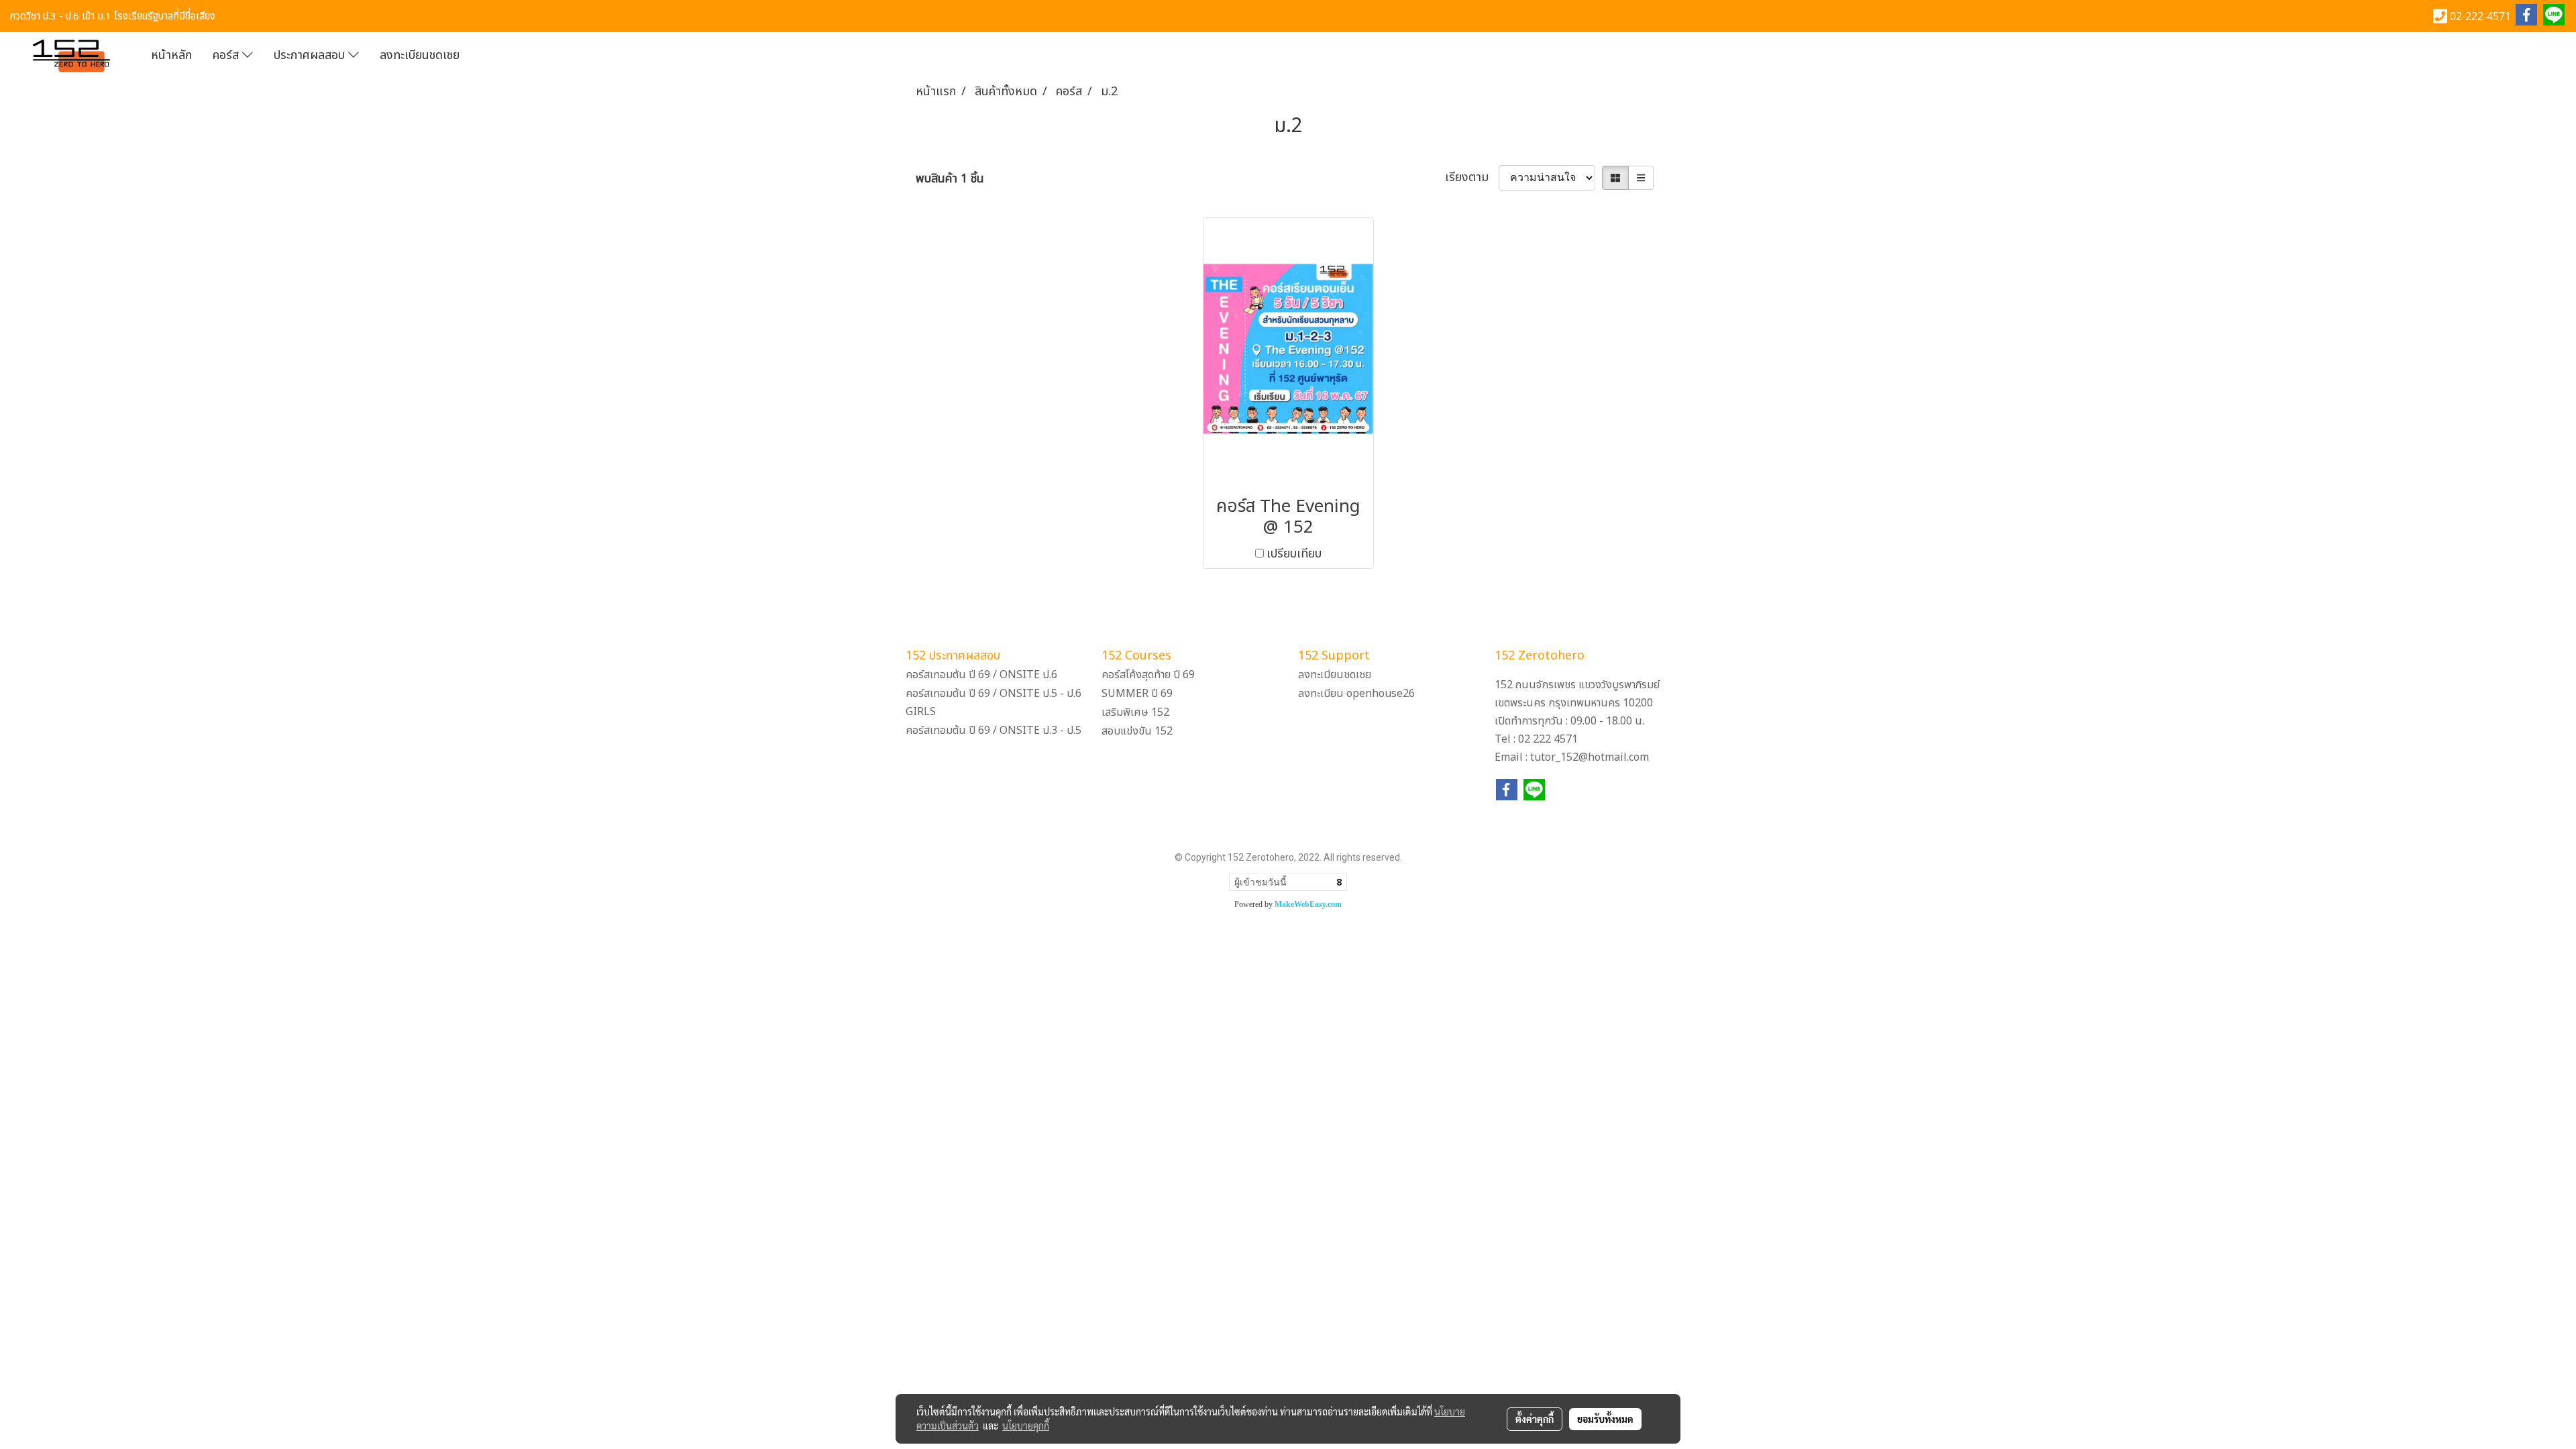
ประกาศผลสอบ (311, 55)
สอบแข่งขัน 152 (1137, 731)
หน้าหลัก (171, 55)
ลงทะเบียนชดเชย (420, 55)
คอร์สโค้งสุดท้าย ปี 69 (1148, 675)
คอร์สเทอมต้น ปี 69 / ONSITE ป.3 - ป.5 (994, 731)
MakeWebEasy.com (1308, 904)
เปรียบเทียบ (1294, 554)
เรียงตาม (1472, 177)
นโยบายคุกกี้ (1026, 1426)
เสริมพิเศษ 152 (1135, 712)
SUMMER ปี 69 (1137, 694)
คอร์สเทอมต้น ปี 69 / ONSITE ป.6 (981, 675)
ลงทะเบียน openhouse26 (1356, 694)
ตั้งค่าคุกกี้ (1535, 1419)
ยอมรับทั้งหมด (1605, 1419)
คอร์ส (227, 55)
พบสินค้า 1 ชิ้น (950, 179)
